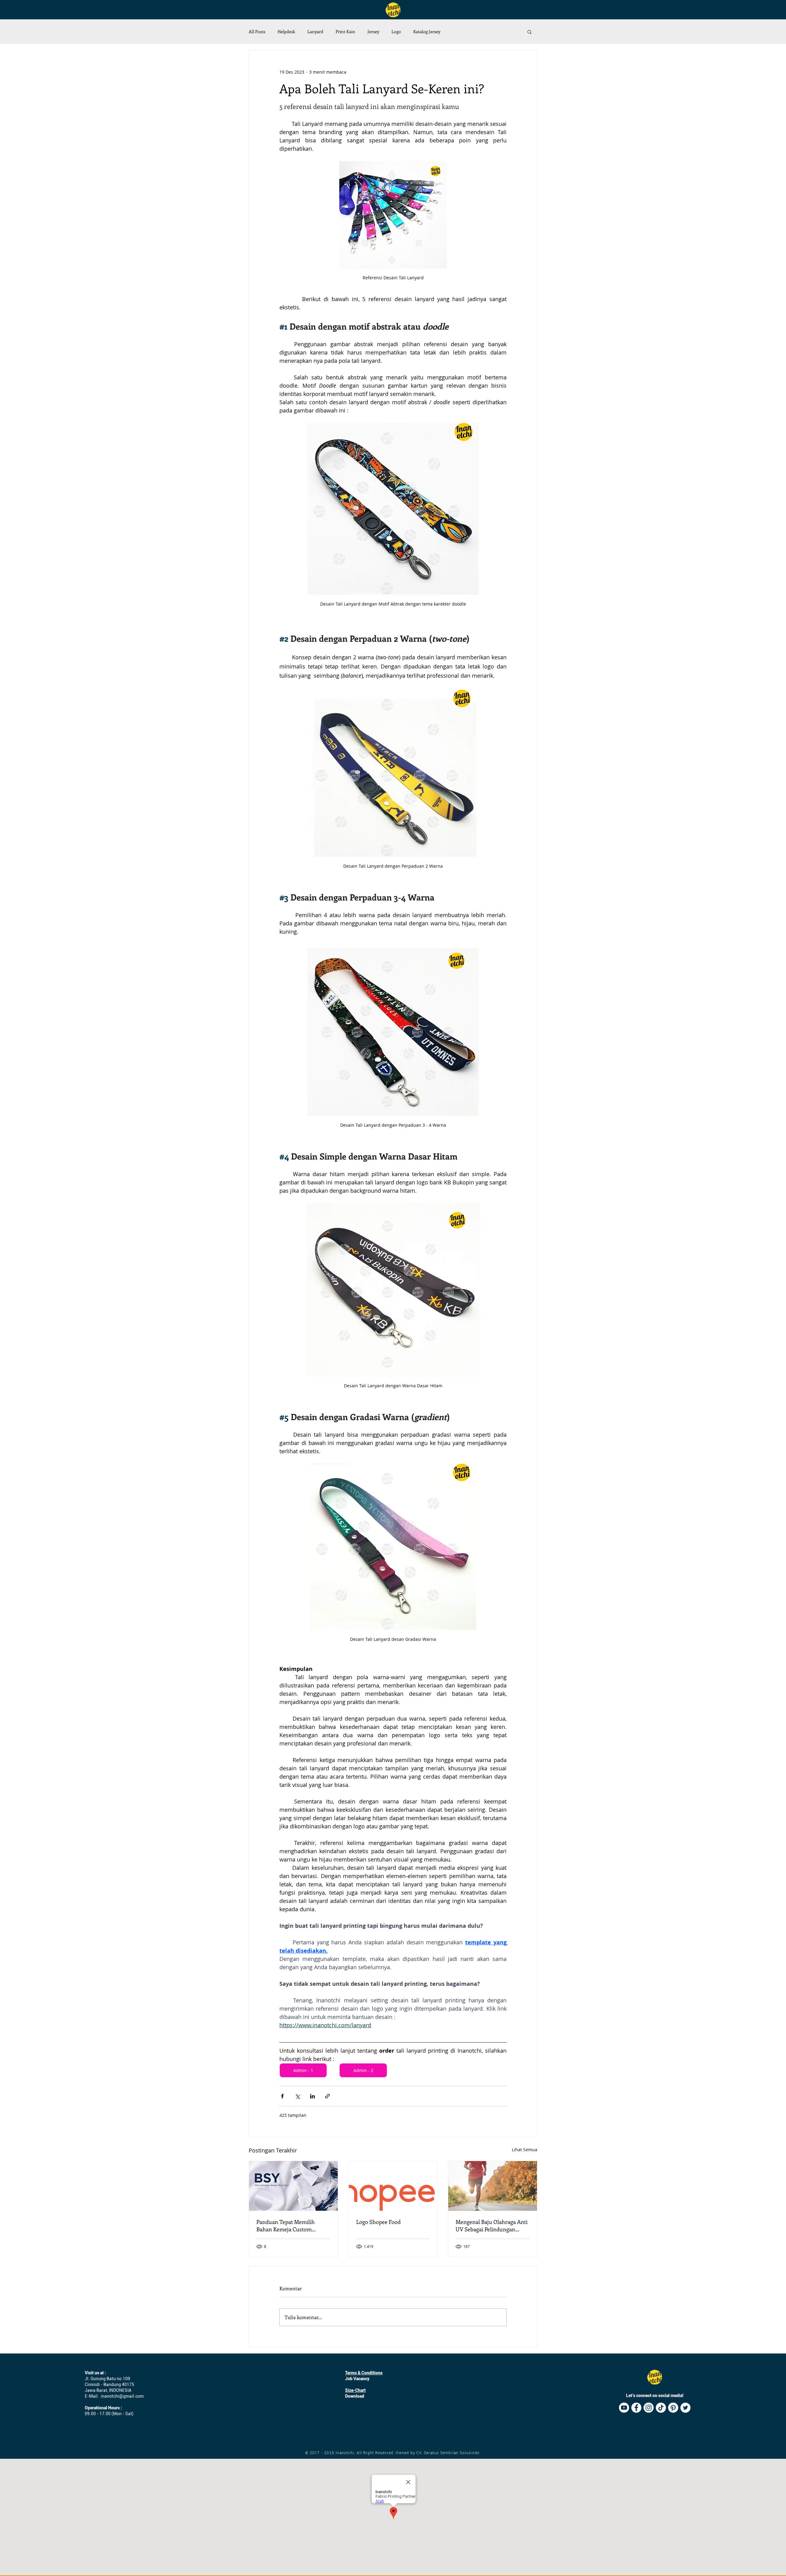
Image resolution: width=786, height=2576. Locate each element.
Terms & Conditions (364, 2373)
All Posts (257, 31)
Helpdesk (286, 31)
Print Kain (345, 31)
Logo (396, 31)
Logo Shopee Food (378, 2222)
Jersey (373, 31)
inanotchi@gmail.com (122, 2396)
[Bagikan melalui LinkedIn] (312, 2096)
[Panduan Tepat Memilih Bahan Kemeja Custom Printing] (293, 2186)
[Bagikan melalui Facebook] (282, 2096)
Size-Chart (355, 2390)
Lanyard (315, 31)
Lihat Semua (525, 2150)
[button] (529, 32)
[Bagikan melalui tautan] (327, 2096)
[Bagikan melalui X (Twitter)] (297, 2096)
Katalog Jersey (427, 31)
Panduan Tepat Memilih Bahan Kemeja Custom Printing (286, 2225)
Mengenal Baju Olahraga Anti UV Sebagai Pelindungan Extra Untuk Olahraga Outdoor (492, 2225)
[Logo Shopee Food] (393, 2186)
